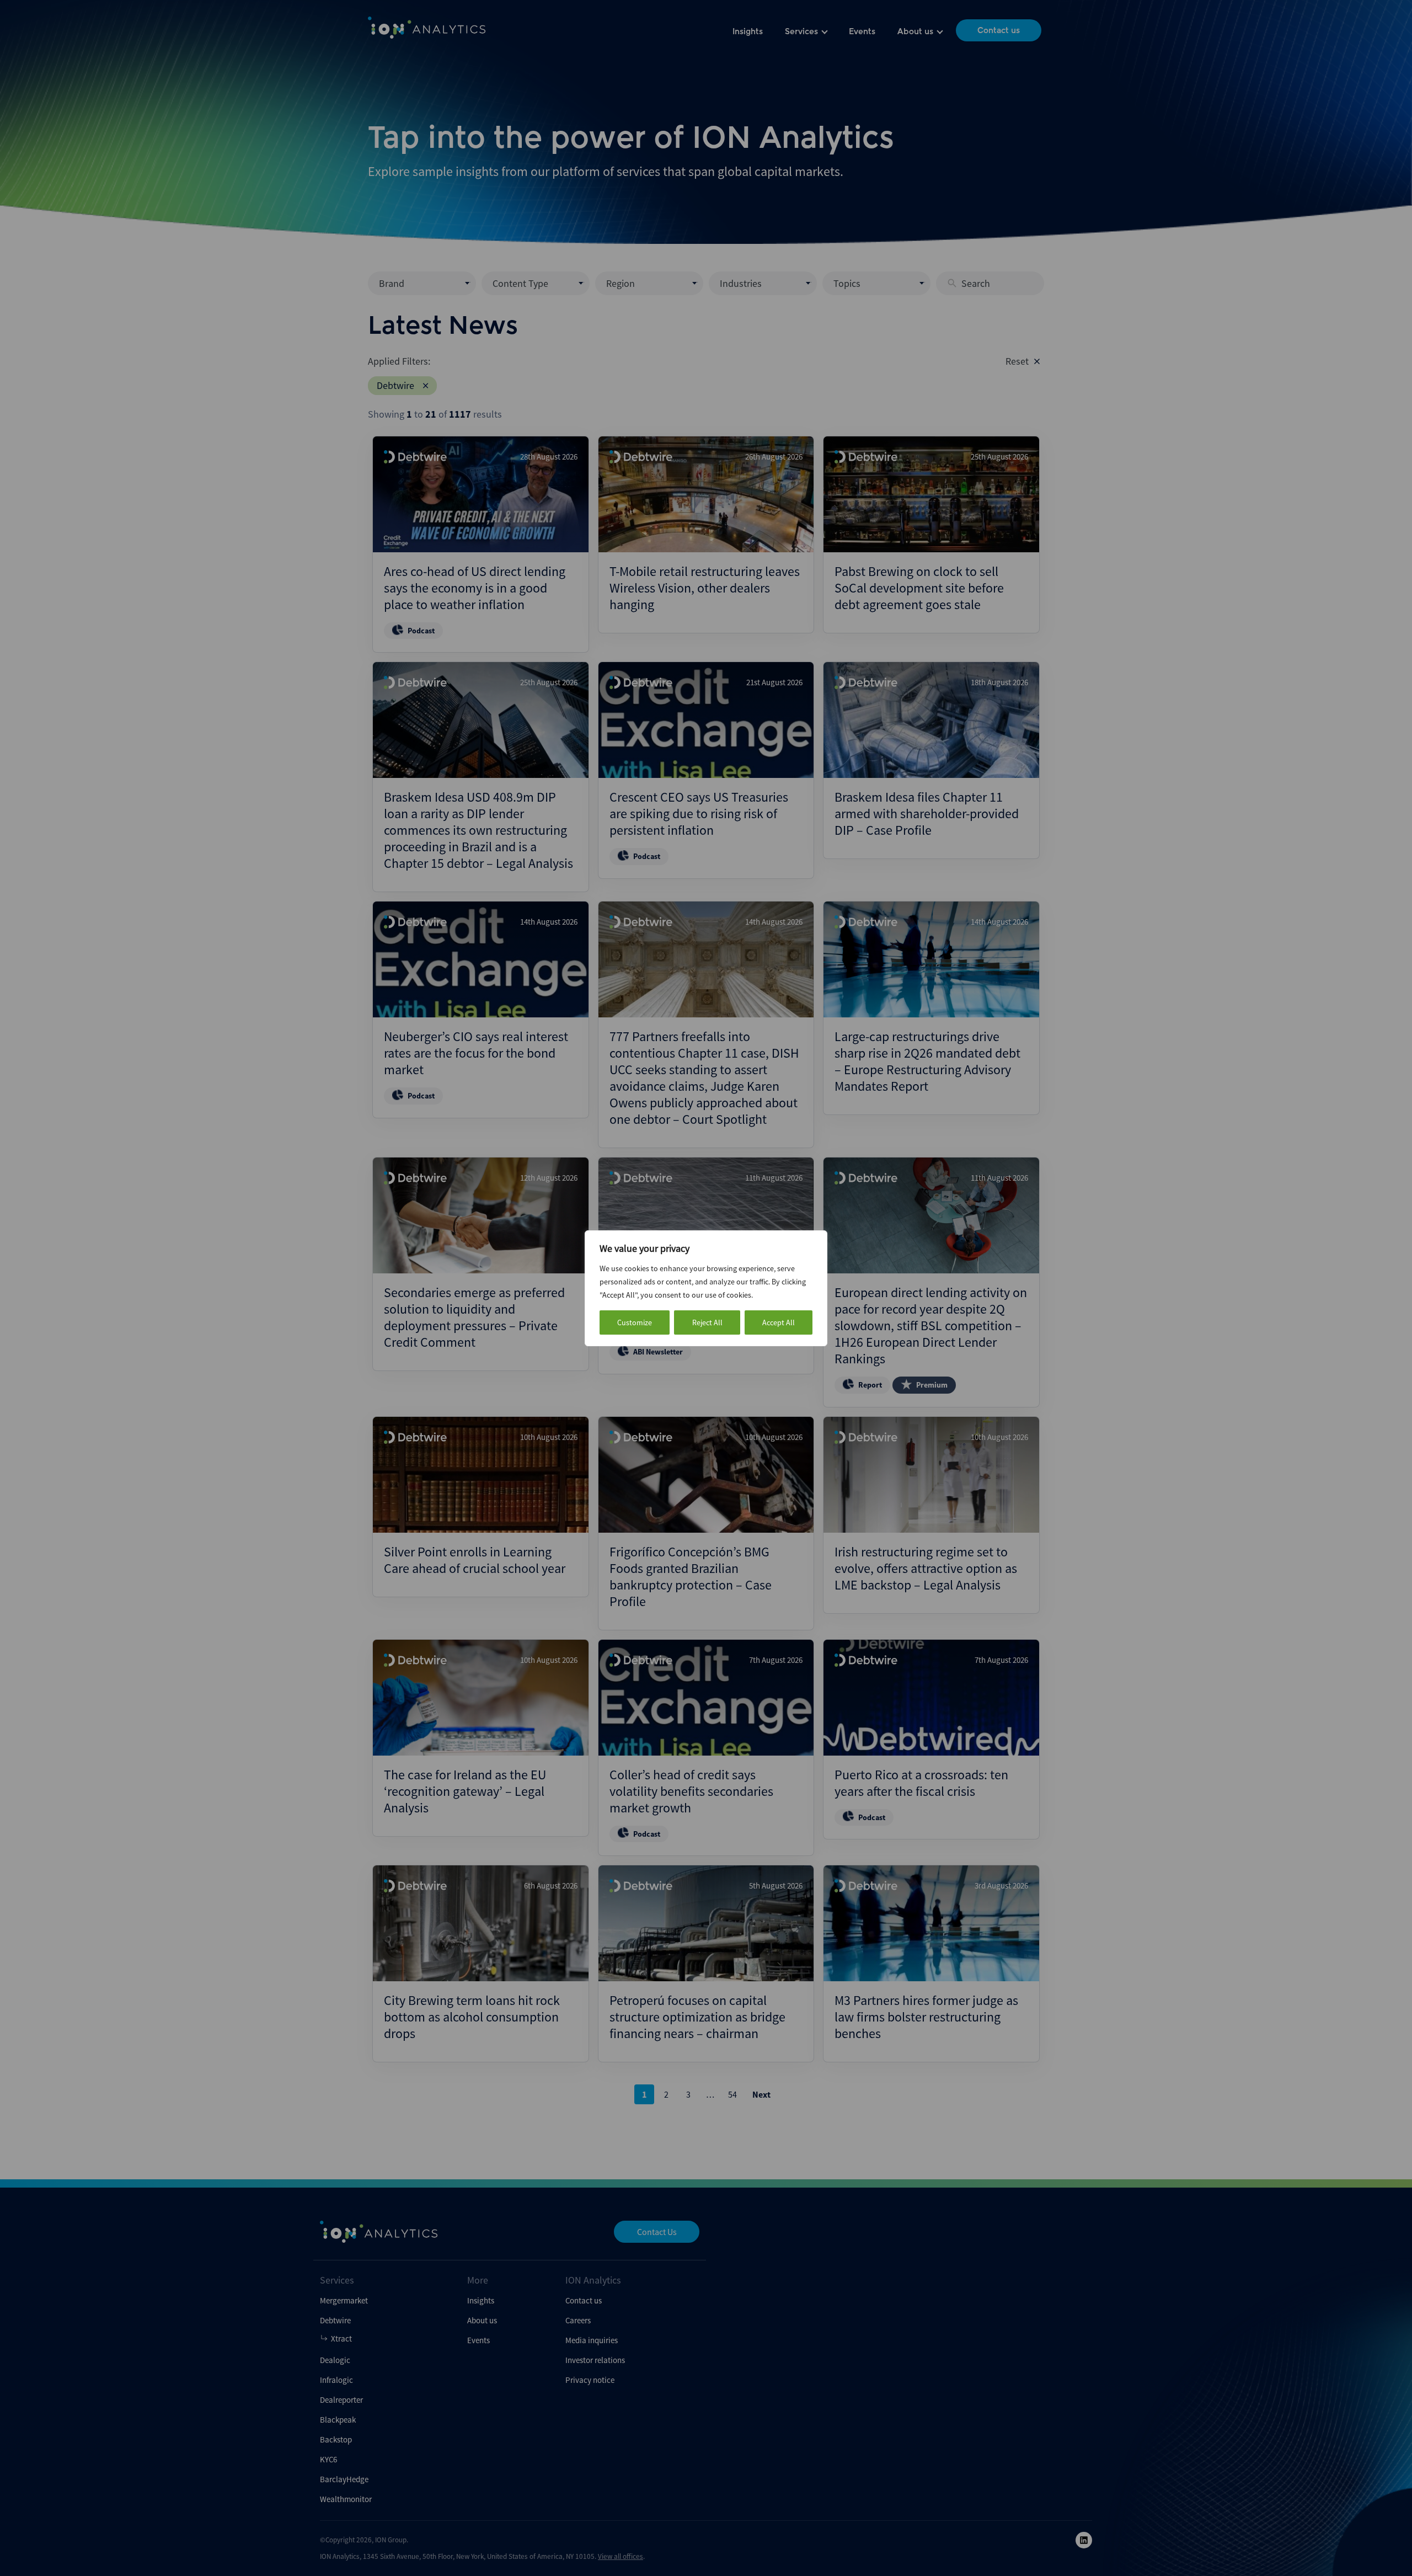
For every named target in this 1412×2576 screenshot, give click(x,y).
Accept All (779, 1322)
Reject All (707, 1322)
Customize (635, 1322)
